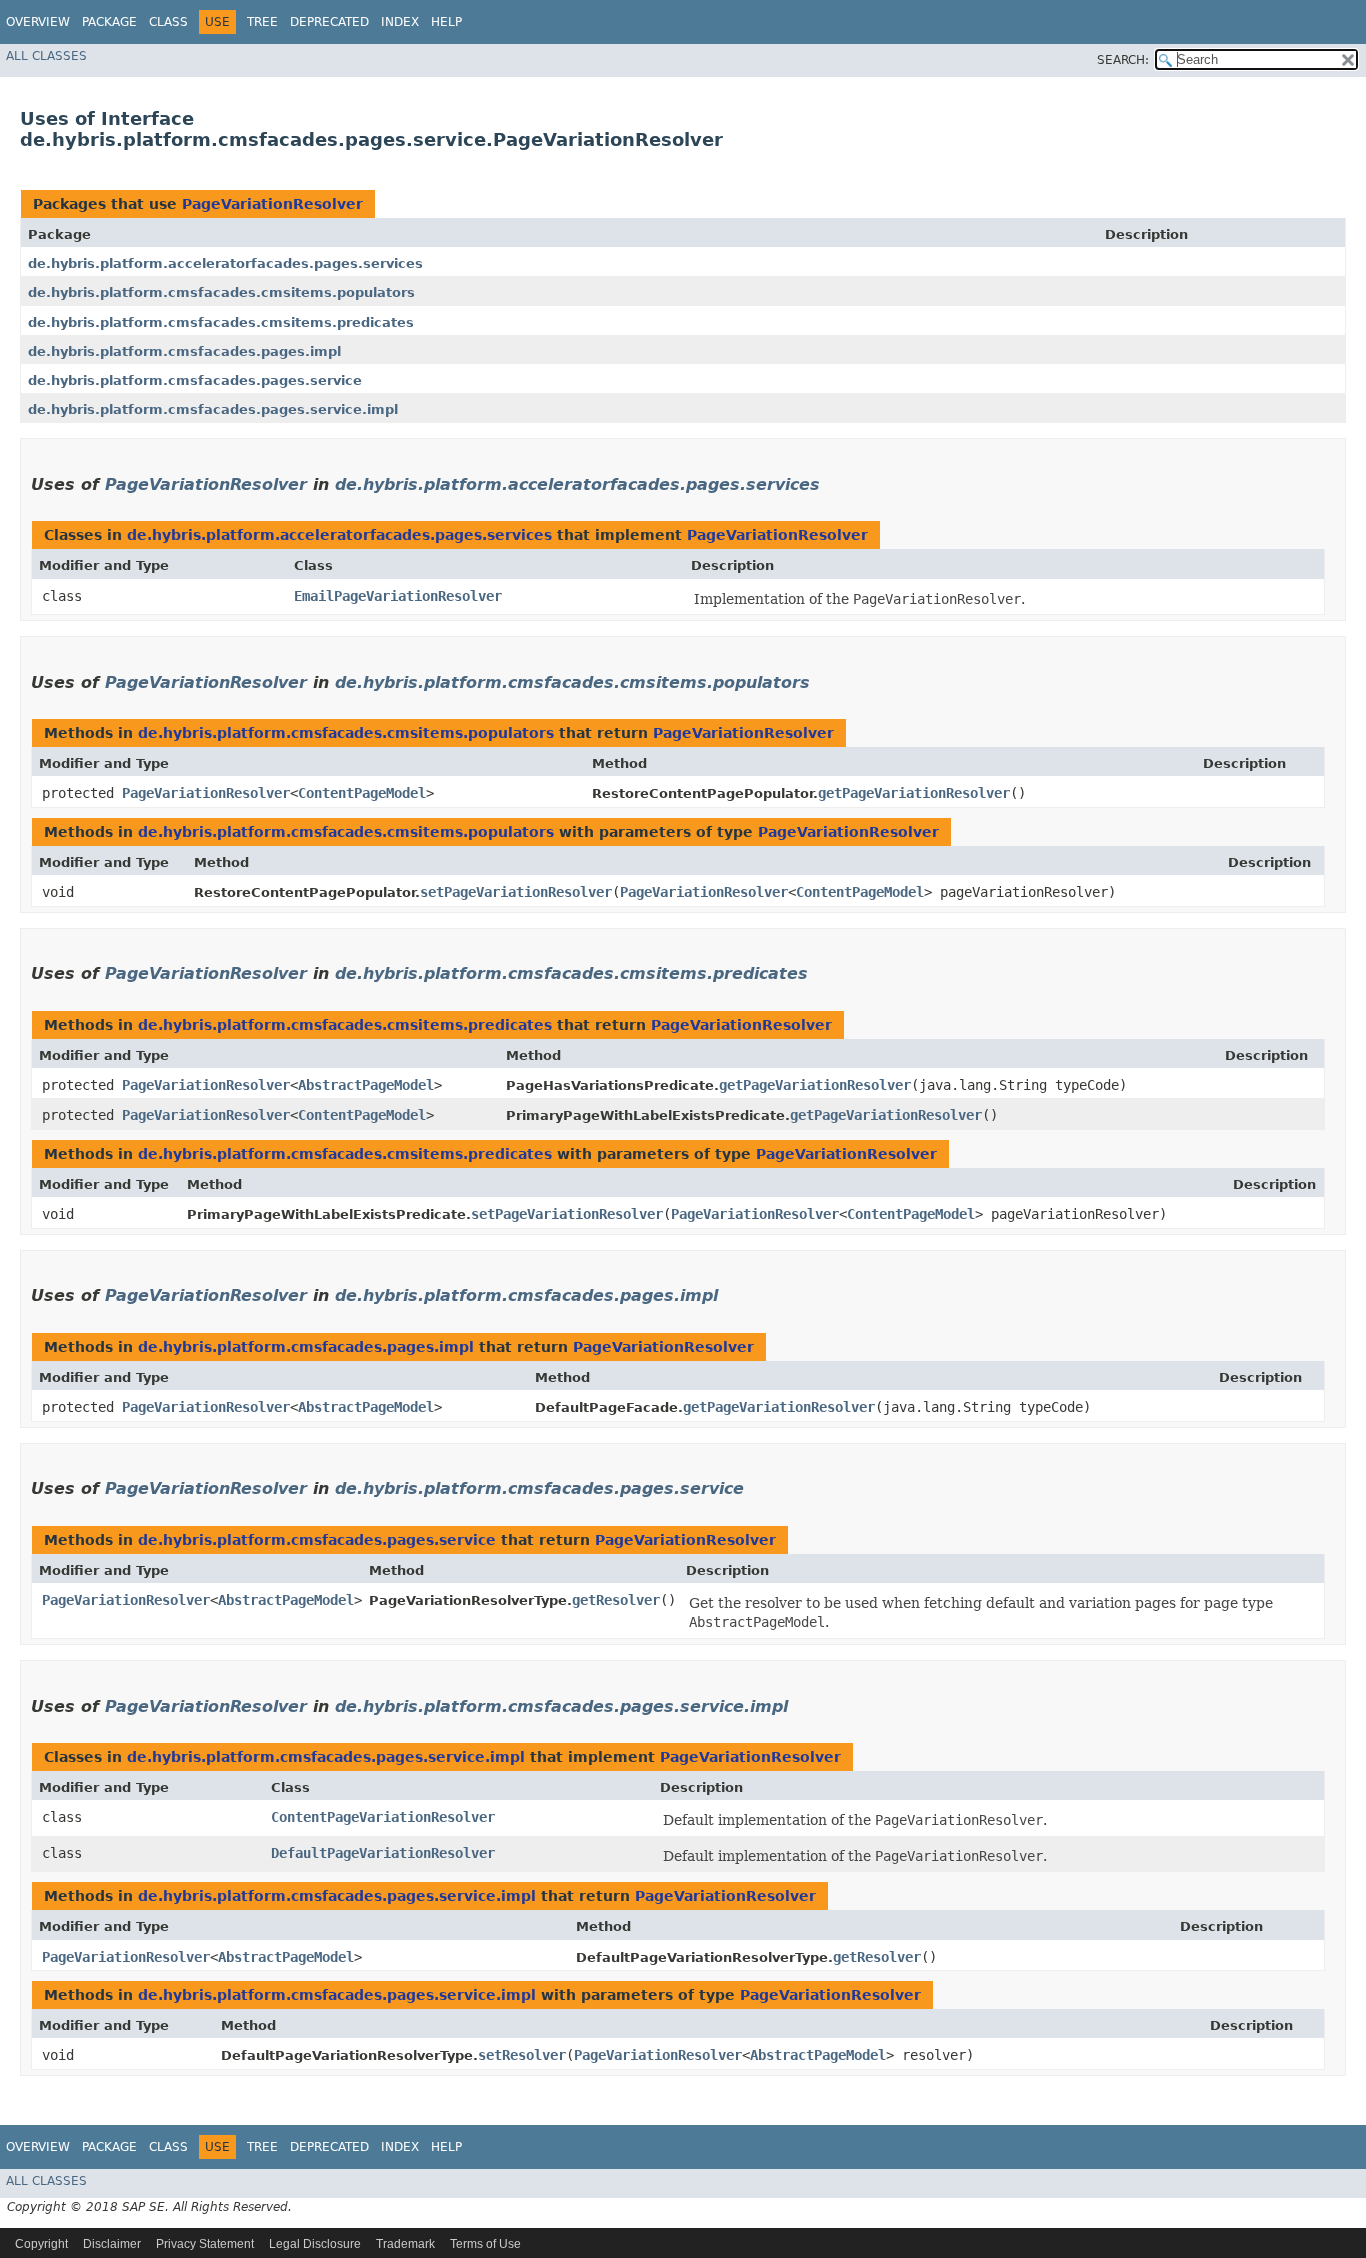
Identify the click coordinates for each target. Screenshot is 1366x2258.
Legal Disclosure (315, 2244)
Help (446, 22)
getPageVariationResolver (914, 793)
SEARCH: (1123, 60)
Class (168, 22)
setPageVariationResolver (516, 892)
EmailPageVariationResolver (398, 596)
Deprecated (329, 22)
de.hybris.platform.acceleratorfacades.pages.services (225, 263)
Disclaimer (112, 2244)
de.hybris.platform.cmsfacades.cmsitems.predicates (221, 322)
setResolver (522, 2055)
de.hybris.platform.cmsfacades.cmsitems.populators (221, 292)
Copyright (41, 2244)
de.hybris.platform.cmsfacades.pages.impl (184, 351)
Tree (262, 22)
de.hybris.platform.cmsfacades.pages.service (195, 380)
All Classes (46, 56)
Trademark (405, 2244)
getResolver (616, 1600)
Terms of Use (485, 2244)
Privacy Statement (205, 2244)
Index (400, 22)
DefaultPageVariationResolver (383, 1853)
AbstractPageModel (366, 1085)
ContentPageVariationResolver (383, 1817)
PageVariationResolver (272, 204)
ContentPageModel (362, 793)
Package (109, 22)
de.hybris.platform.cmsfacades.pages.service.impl (213, 409)
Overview (38, 22)
